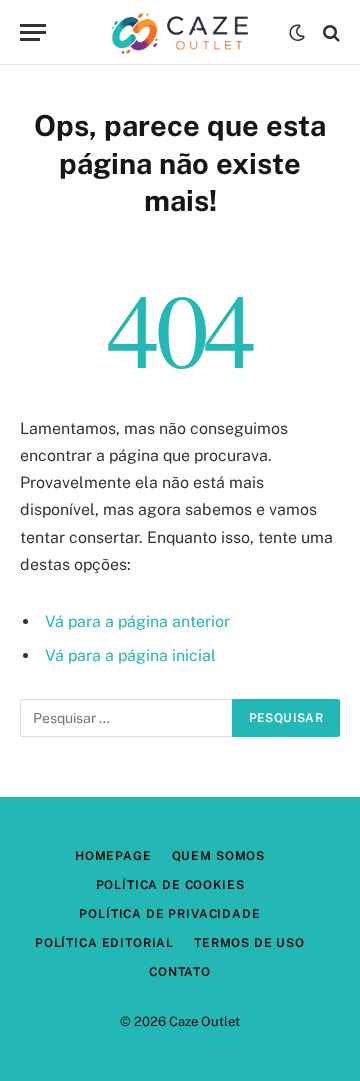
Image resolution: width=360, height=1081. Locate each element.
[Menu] (33, 32)
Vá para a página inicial (130, 655)
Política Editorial (104, 943)
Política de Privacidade (169, 914)
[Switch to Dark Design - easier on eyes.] (297, 33)
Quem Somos (218, 856)
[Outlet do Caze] (180, 32)
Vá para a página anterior (137, 621)
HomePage (113, 856)
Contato (180, 972)
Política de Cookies (170, 885)
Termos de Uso (249, 943)
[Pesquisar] (329, 32)
